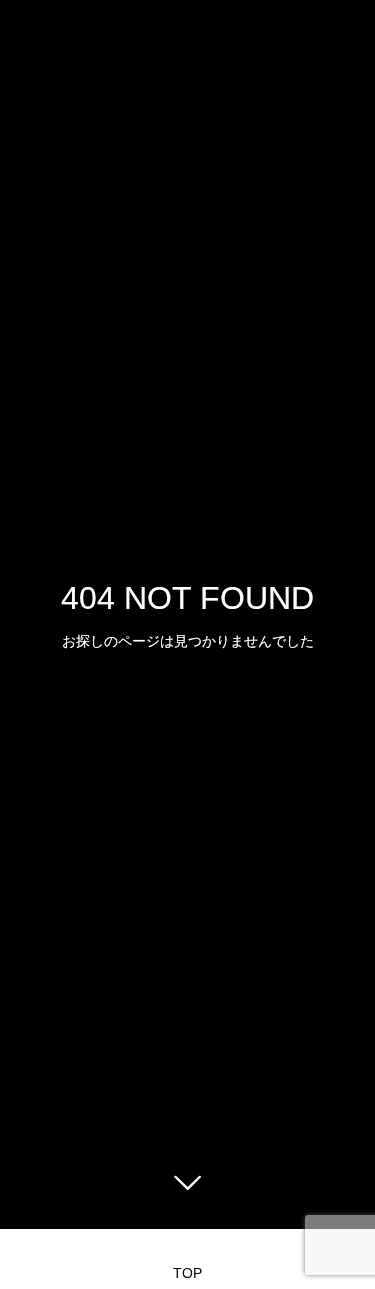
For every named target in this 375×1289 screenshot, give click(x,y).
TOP (187, 1273)
